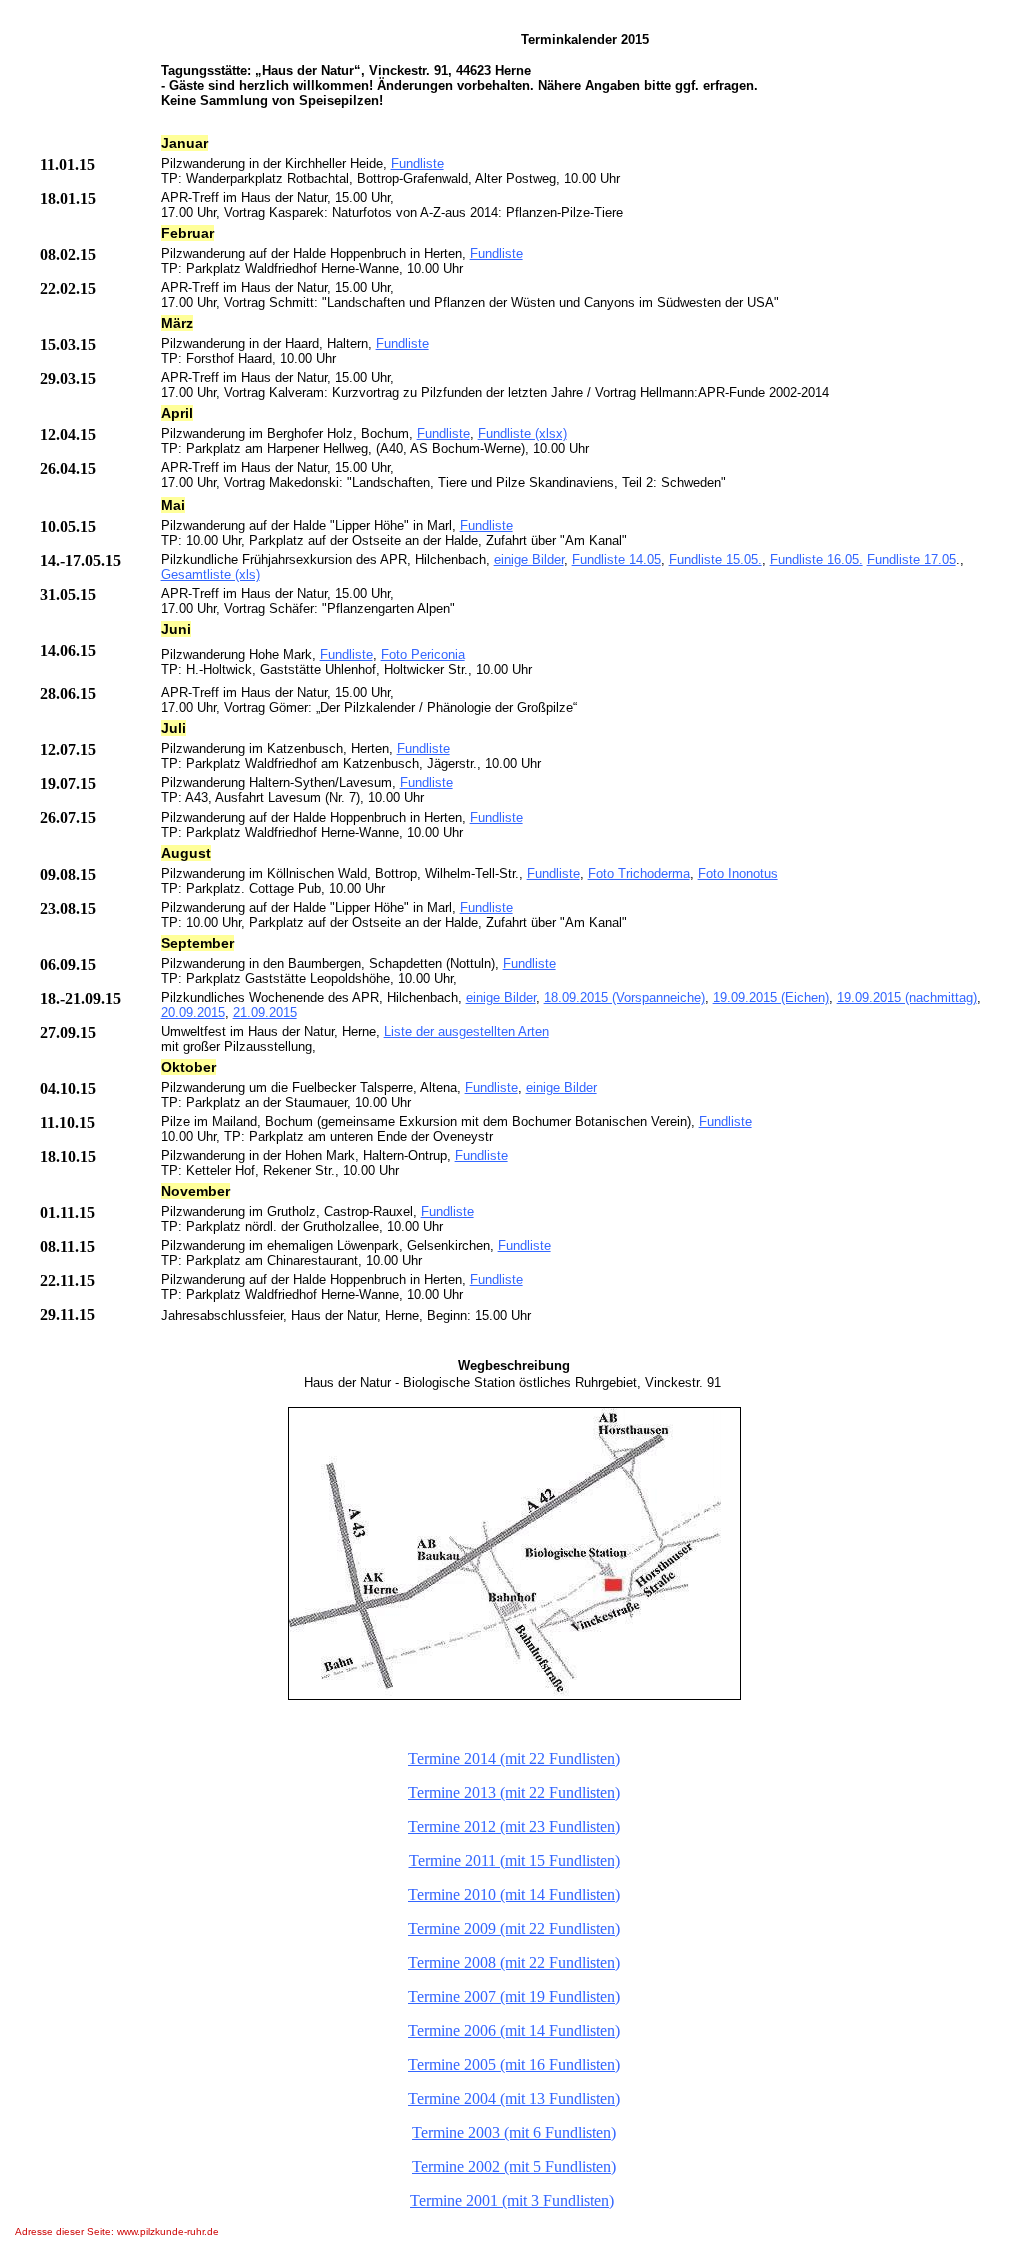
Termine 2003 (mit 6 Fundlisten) (514, 2132)
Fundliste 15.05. (715, 559)
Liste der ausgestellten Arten (466, 1031)
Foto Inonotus (738, 873)
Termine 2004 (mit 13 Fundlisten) (514, 2098)
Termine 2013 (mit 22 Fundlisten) (514, 1792)
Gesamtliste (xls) (210, 574)
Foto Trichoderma (639, 873)
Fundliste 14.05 (616, 559)
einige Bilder (529, 559)
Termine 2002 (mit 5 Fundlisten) (514, 2166)
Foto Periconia (423, 654)
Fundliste (417, 163)
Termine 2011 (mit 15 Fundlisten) (514, 1860)
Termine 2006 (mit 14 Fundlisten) (514, 2030)
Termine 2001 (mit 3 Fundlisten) (512, 2200)
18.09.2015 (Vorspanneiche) (624, 997)
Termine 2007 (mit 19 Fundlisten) (514, 1996)
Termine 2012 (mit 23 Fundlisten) (514, 1826)
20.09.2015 (193, 1012)
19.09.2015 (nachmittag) (907, 997)
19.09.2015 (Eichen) (771, 997)
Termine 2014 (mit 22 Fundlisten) (514, 1758)
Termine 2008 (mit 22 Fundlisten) (514, 1962)
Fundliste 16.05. (816, 559)
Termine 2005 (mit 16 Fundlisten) (514, 2064)
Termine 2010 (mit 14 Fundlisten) (514, 1894)
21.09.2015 (265, 1012)
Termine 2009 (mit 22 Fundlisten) (514, 1928)
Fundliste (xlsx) (522, 433)
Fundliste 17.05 (911, 559)
